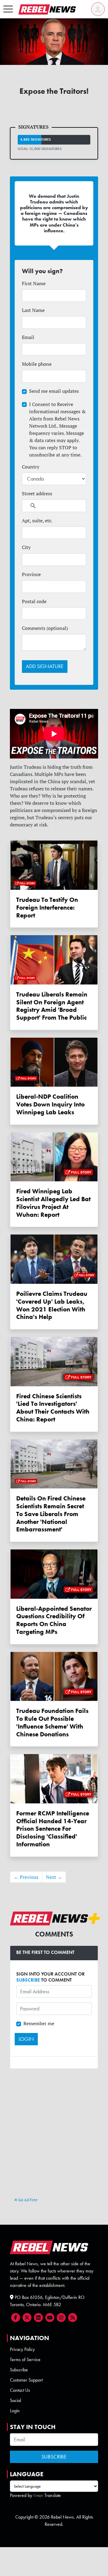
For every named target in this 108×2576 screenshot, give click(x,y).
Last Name (33, 310)
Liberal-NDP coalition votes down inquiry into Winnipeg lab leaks (50, 1104)
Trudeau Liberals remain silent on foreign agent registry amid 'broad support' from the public (52, 1006)
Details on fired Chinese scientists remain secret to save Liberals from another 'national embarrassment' (51, 1514)
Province (31, 574)
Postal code (34, 601)
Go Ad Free (27, 2200)
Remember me (39, 2023)
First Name (34, 283)
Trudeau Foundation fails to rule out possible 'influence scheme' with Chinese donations (52, 1722)
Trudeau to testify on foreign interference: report (47, 907)
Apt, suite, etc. (37, 520)
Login (15, 2411)
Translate (53, 2495)
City (26, 547)
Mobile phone (37, 364)
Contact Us (20, 2390)
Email (28, 337)
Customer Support (26, 2380)
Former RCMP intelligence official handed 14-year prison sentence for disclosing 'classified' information (53, 1829)
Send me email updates (54, 391)
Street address (37, 493)
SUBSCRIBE (28, 1980)
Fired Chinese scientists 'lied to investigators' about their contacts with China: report (53, 1408)
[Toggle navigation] (8, 9)
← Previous (26, 1877)
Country (31, 467)
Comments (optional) (45, 628)
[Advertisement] (54, 2140)
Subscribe (19, 2370)
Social (15, 2400)
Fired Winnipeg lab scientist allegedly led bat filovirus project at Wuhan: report (53, 1203)
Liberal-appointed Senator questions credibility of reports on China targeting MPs (54, 1620)
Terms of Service (25, 2359)
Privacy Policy (22, 2349)
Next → (54, 1877)
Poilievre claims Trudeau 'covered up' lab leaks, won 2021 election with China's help (52, 1305)
